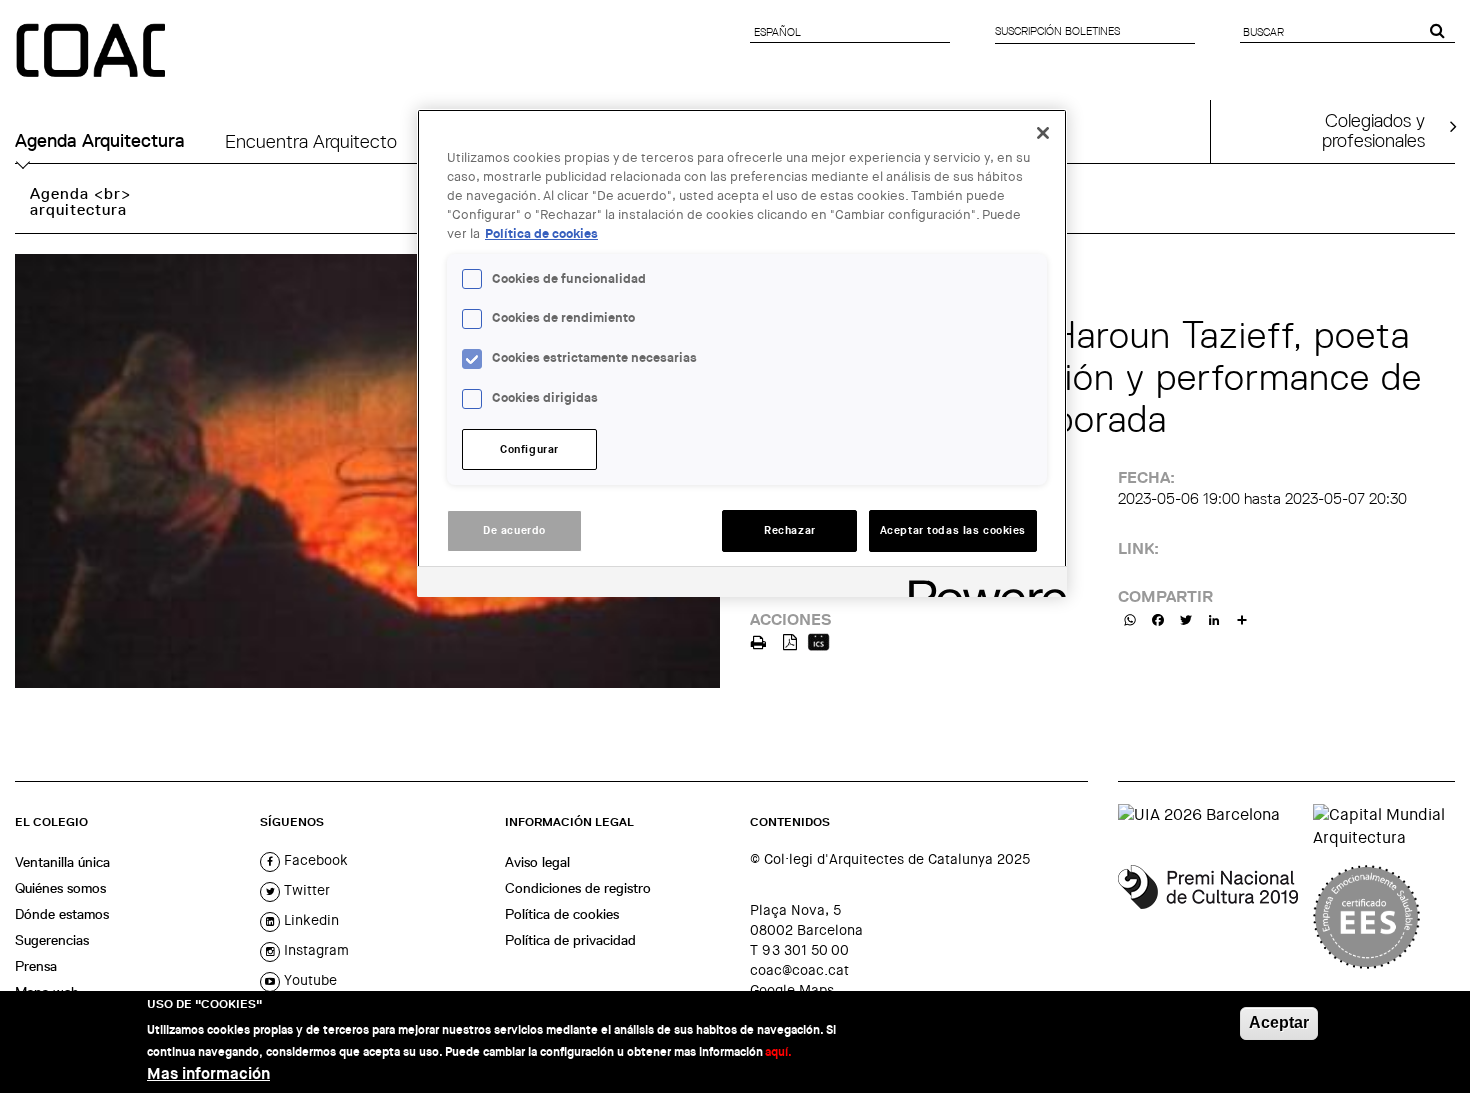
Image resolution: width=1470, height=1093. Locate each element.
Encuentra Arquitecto (311, 141)
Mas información (208, 1073)
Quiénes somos (60, 888)
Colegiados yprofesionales (1373, 130)
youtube (308, 980)
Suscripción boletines (1057, 31)
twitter (305, 890)
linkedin (309, 920)
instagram (314, 950)
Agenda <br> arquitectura (80, 201)
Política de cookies (562, 914)
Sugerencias (52, 940)
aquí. (778, 1052)
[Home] (93, 52)
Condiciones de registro (578, 888)
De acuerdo (514, 530)
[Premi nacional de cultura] (1208, 917)
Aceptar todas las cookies (953, 530)
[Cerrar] (1043, 133)
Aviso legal (537, 862)
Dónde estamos (62, 914)
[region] (742, 353)
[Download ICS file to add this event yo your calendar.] (818, 640)
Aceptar (1279, 1022)
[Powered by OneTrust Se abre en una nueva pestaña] (981, 584)
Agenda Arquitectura (100, 141)
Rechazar (790, 530)
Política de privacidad (570, 940)
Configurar (529, 449)
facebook (314, 860)
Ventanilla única (62, 862)
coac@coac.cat (799, 970)
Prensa (36, 966)
